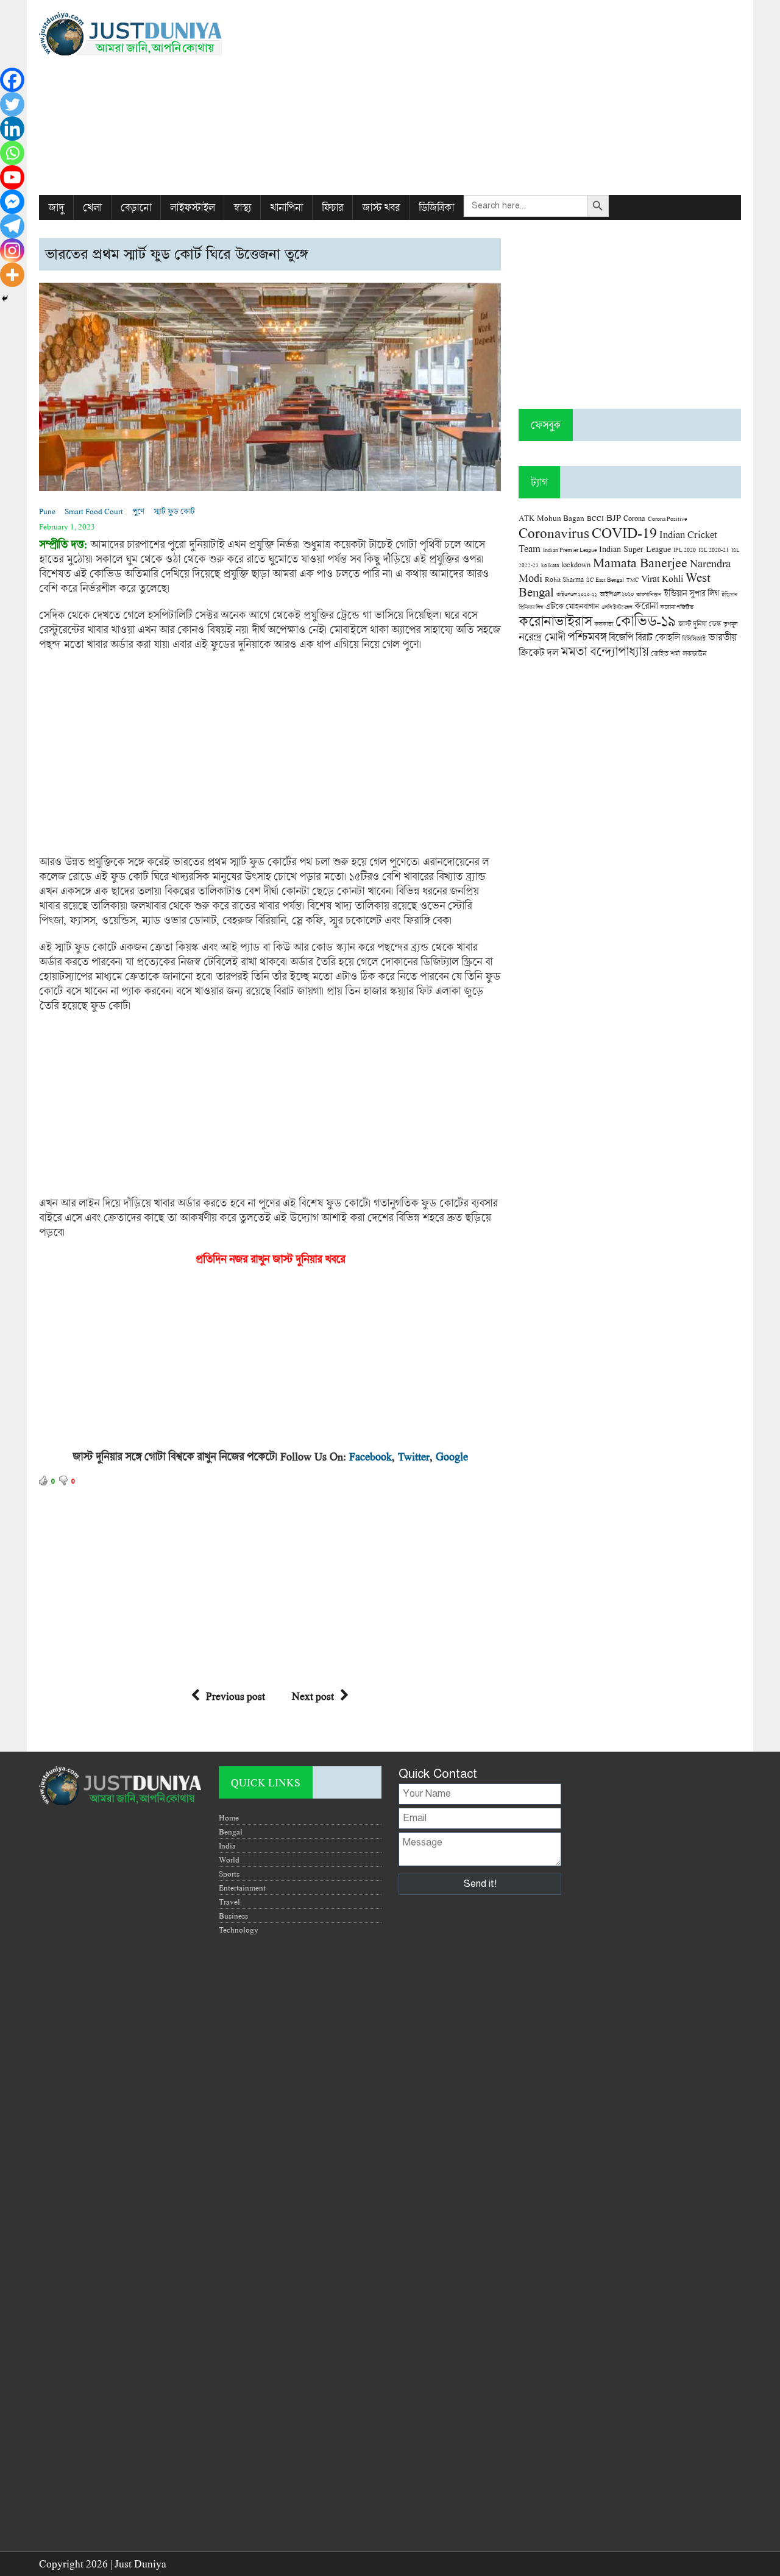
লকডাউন (694, 653)
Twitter (414, 1456)
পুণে (138, 511)
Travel (229, 1902)
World (229, 1859)
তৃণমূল (730, 624)
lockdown (576, 564)
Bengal (231, 1831)
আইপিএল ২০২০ (617, 594)
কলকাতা (604, 624)
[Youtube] (12, 177)
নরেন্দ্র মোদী (542, 637)
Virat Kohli (662, 578)
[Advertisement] (510, 97)
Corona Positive (667, 519)
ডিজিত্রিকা (436, 207)
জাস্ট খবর (381, 207)
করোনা (646, 606)
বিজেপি (621, 637)
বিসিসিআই (694, 638)
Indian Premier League (570, 550)
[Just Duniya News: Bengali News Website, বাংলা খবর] (150, 34)
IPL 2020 (685, 550)
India (227, 1845)
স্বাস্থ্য (242, 207)
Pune (47, 511)
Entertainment (242, 1888)
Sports (229, 1874)
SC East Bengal (605, 580)
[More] (12, 275)
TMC (633, 580)
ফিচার (332, 207)
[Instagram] (12, 250)
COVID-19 (624, 532)
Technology (239, 1930)
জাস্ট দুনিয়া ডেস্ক (700, 624)
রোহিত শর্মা (665, 653)
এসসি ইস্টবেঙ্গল (617, 607)
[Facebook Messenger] (12, 202)
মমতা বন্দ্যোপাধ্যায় (604, 651)
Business (233, 1916)
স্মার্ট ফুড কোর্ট (174, 511)
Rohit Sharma (564, 579)
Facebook (370, 1456)
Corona (634, 518)
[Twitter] (12, 104)
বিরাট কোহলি (658, 637)
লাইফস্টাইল (192, 207)
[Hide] (5, 299)
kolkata (550, 565)
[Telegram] (12, 226)
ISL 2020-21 (714, 550)
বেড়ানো (136, 207)
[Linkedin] (12, 129)
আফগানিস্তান (649, 594)
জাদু (56, 207)
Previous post (236, 1696)
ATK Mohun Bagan (551, 518)
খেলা (92, 207)
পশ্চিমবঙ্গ (587, 636)
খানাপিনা (286, 207)
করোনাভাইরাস (555, 621)
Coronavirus (554, 533)
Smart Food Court (94, 511)
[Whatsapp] (12, 153)
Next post (313, 1696)
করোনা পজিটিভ (677, 607)
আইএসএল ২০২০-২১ (577, 594)
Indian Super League (635, 549)
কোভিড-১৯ (646, 621)
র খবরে (331, 1259)
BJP (614, 517)
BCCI (595, 518)
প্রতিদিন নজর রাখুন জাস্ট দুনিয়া (256, 1259)
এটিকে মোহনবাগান (572, 606)
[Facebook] (12, 80)
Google (452, 1456)
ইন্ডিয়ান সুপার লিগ (691, 593)
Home (229, 1817)
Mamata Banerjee (640, 562)
